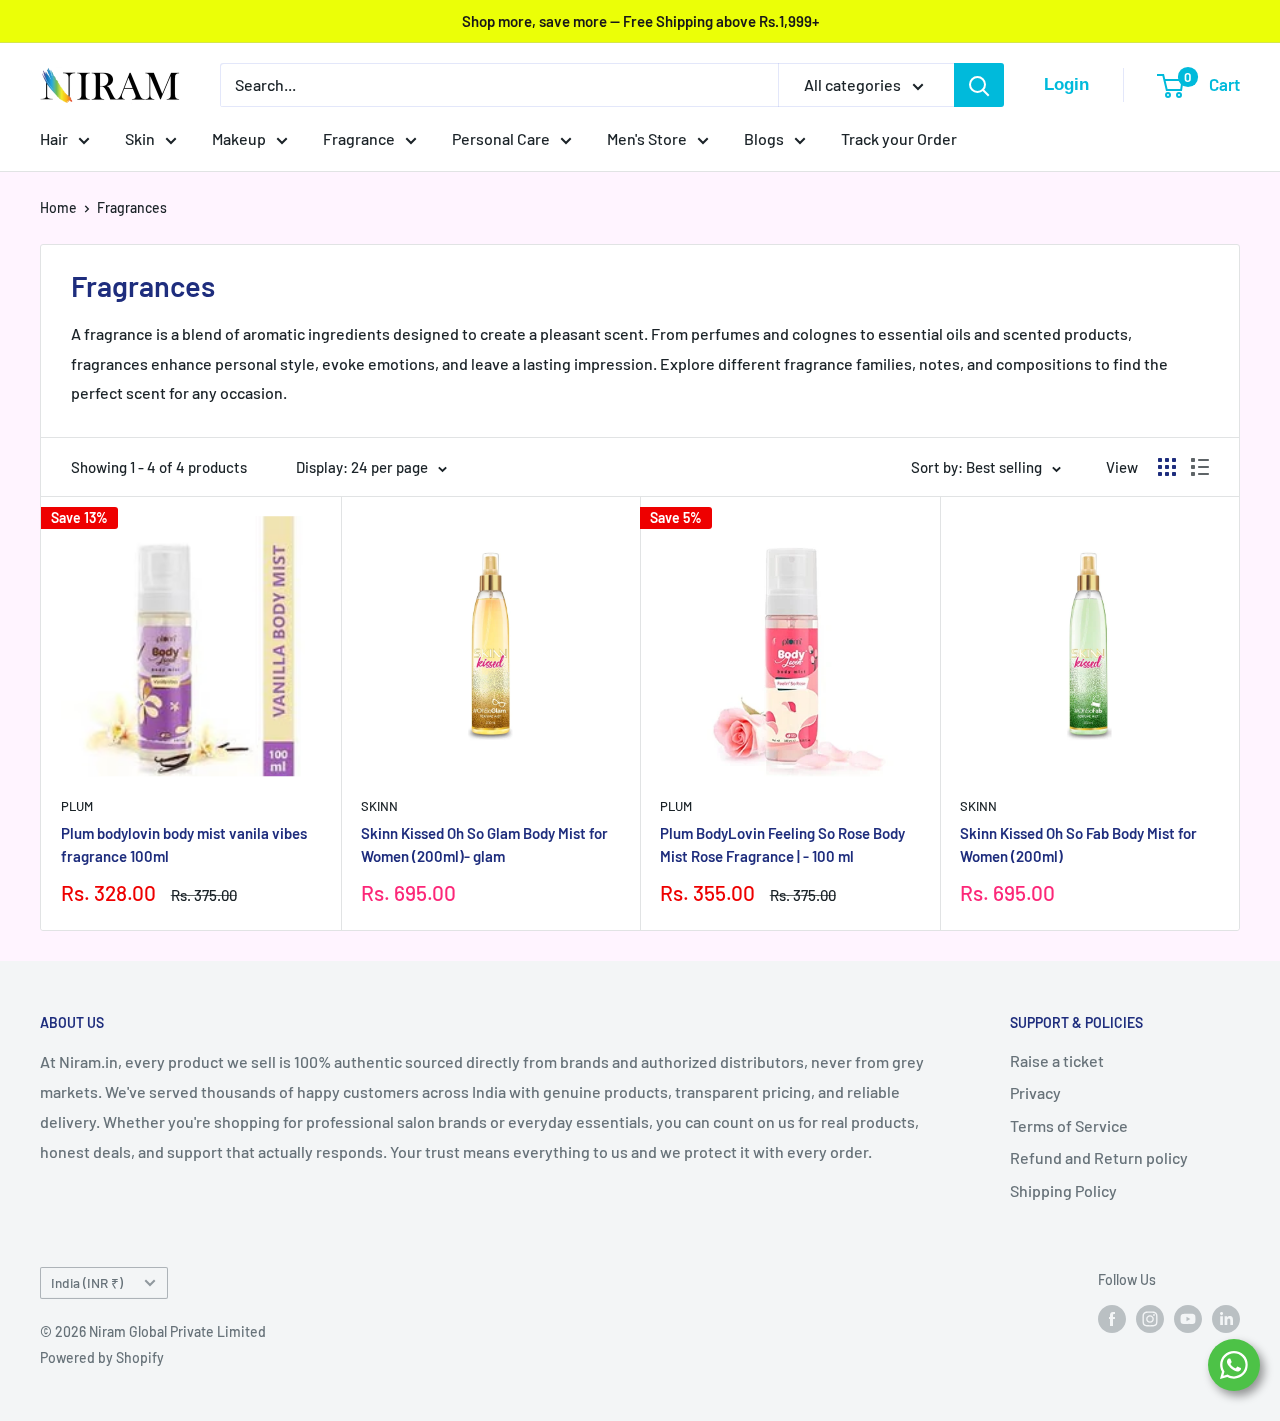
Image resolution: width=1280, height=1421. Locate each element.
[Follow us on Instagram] (1150, 1318)
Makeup (239, 138)
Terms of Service (1069, 1125)
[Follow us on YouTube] (1188, 1318)
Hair (54, 138)
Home (58, 207)
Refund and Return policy (1099, 1157)
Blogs (764, 138)
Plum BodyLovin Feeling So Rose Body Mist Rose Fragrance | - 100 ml (782, 844)
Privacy (1035, 1092)
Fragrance (359, 138)
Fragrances (132, 207)
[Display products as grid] (1167, 467)
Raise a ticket (1057, 1060)
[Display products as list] (1200, 467)
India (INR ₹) (87, 1282)
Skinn (379, 806)
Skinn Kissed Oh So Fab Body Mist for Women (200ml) (1078, 844)
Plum (77, 806)
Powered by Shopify (102, 1357)
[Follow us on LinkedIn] (1226, 1318)
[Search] (979, 85)
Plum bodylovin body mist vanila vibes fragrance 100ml (184, 844)
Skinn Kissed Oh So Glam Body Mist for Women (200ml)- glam (484, 844)
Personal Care (501, 138)
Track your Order (899, 138)
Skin (140, 138)
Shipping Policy (1063, 1190)
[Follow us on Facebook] (1112, 1318)
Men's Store (647, 138)
